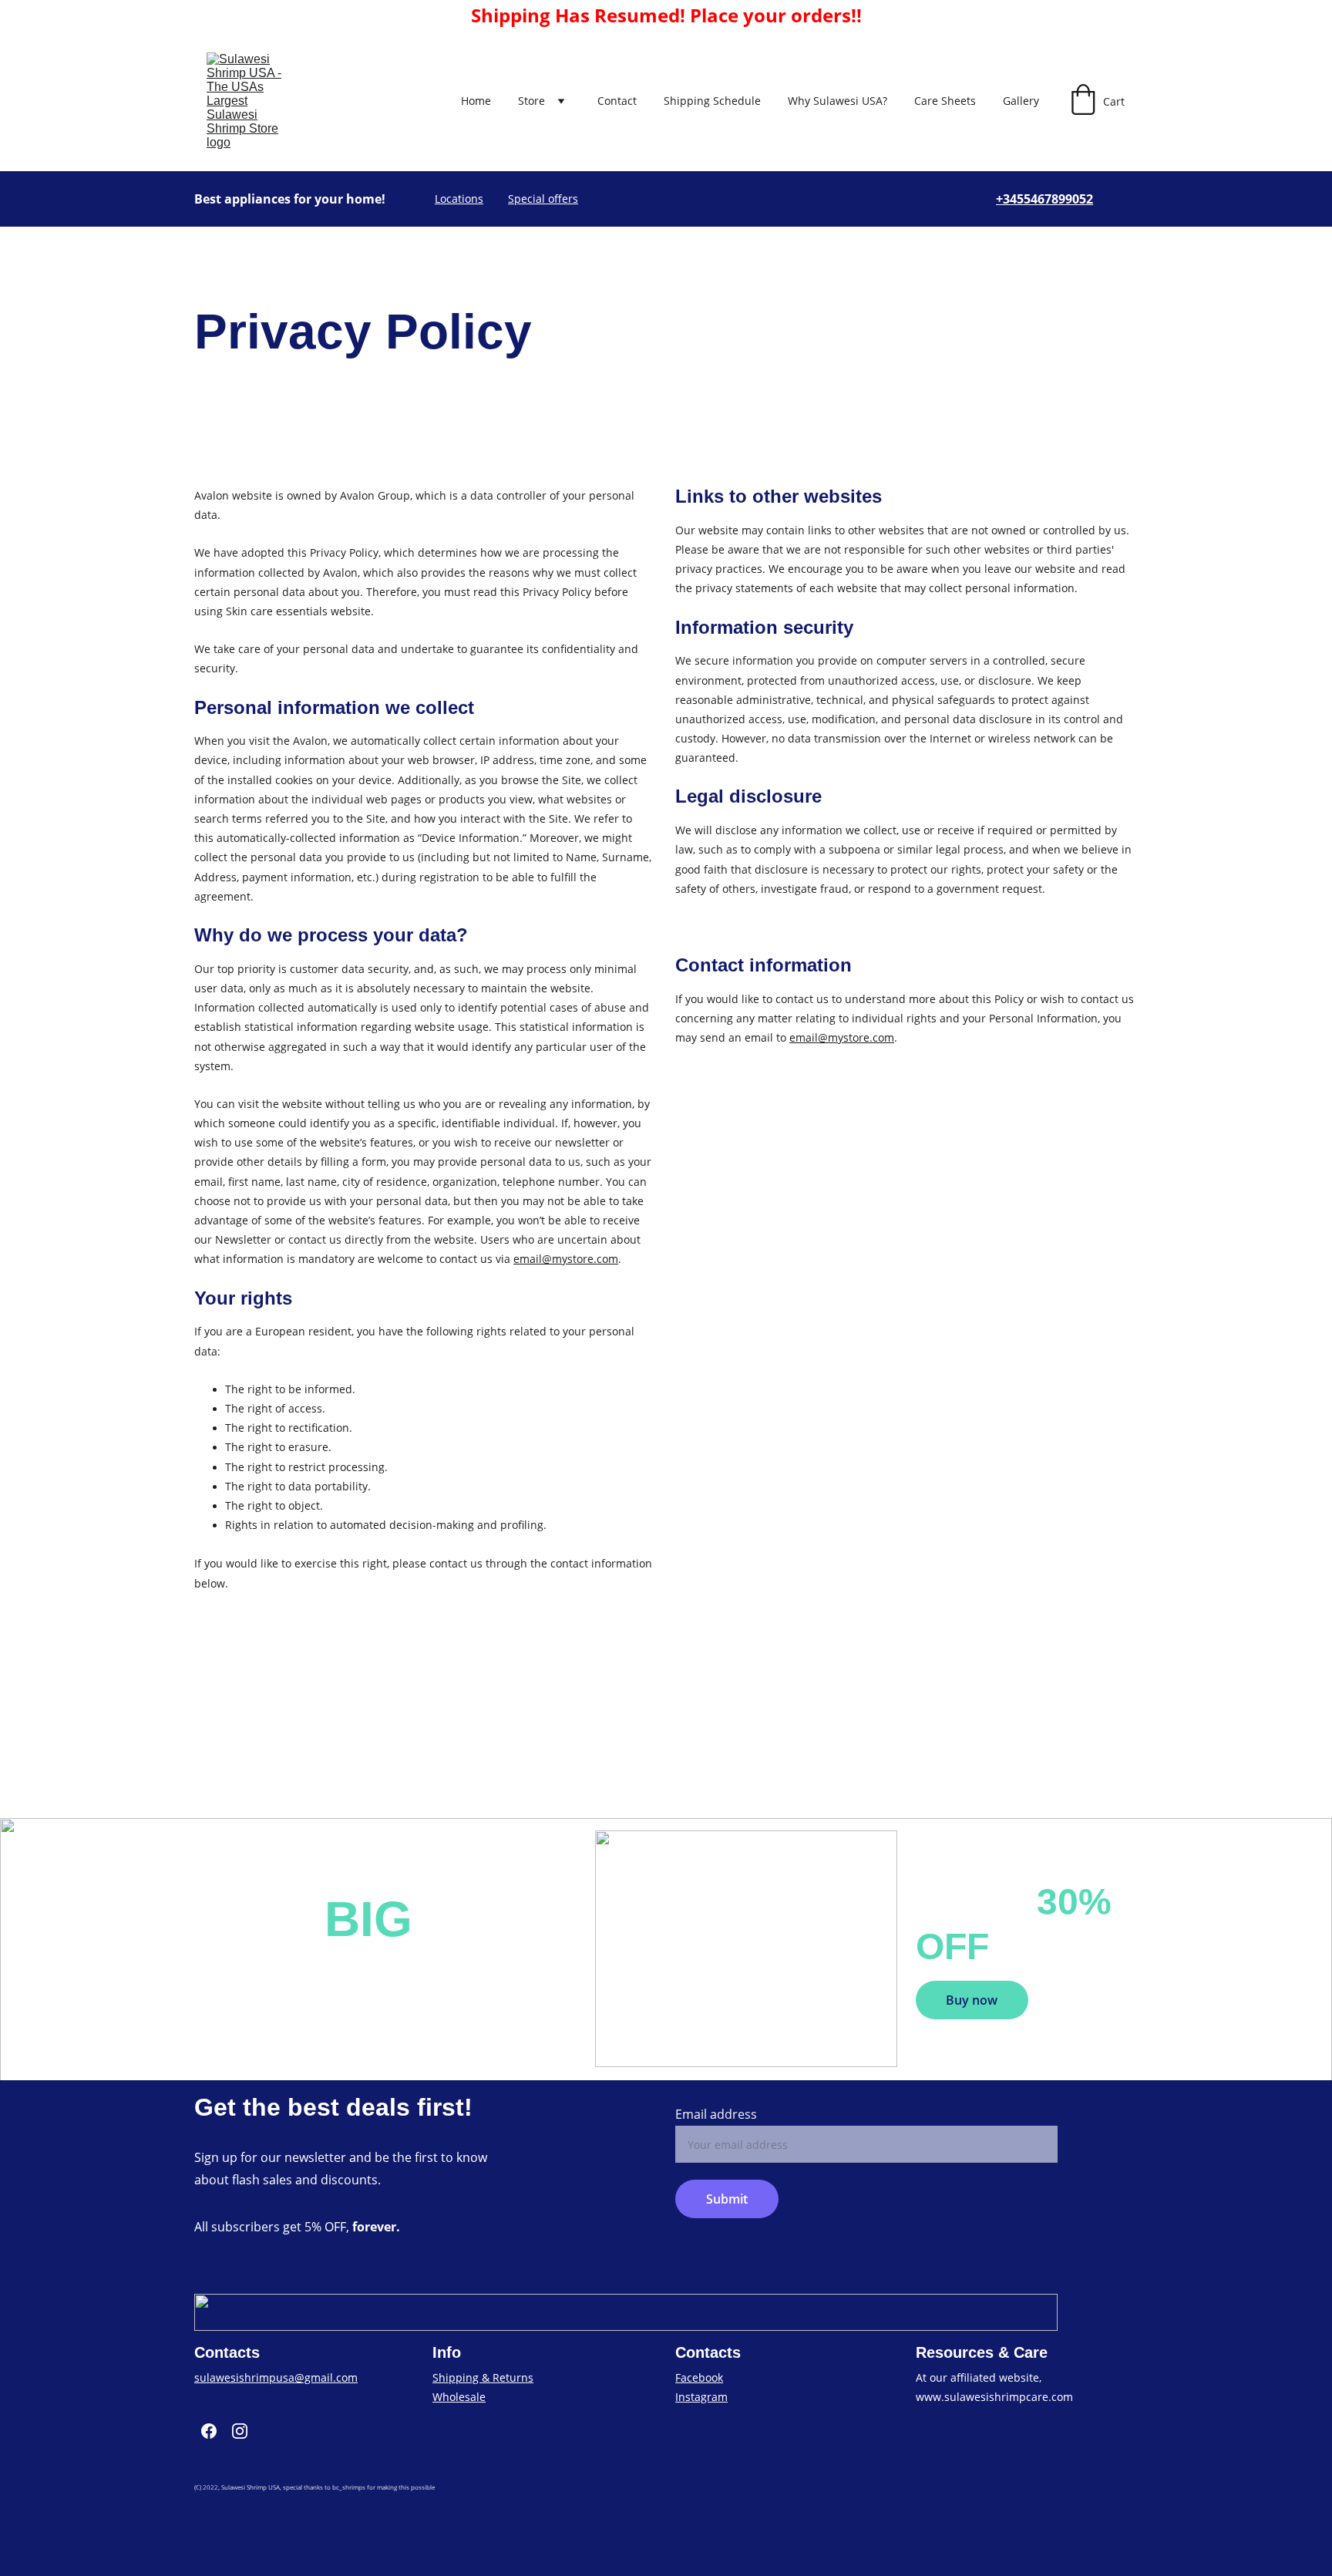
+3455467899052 (1044, 199)
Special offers (543, 199)
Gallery (1021, 101)
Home (476, 101)
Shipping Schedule (712, 101)
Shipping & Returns (483, 2377)
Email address (716, 2114)
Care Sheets (945, 101)
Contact (617, 101)
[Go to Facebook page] (209, 2431)
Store (531, 101)
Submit (727, 2199)
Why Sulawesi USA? (838, 101)
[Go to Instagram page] (240, 2431)
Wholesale (459, 2397)
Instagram (701, 2397)
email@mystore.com (566, 1259)
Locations (459, 199)
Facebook (699, 2377)
